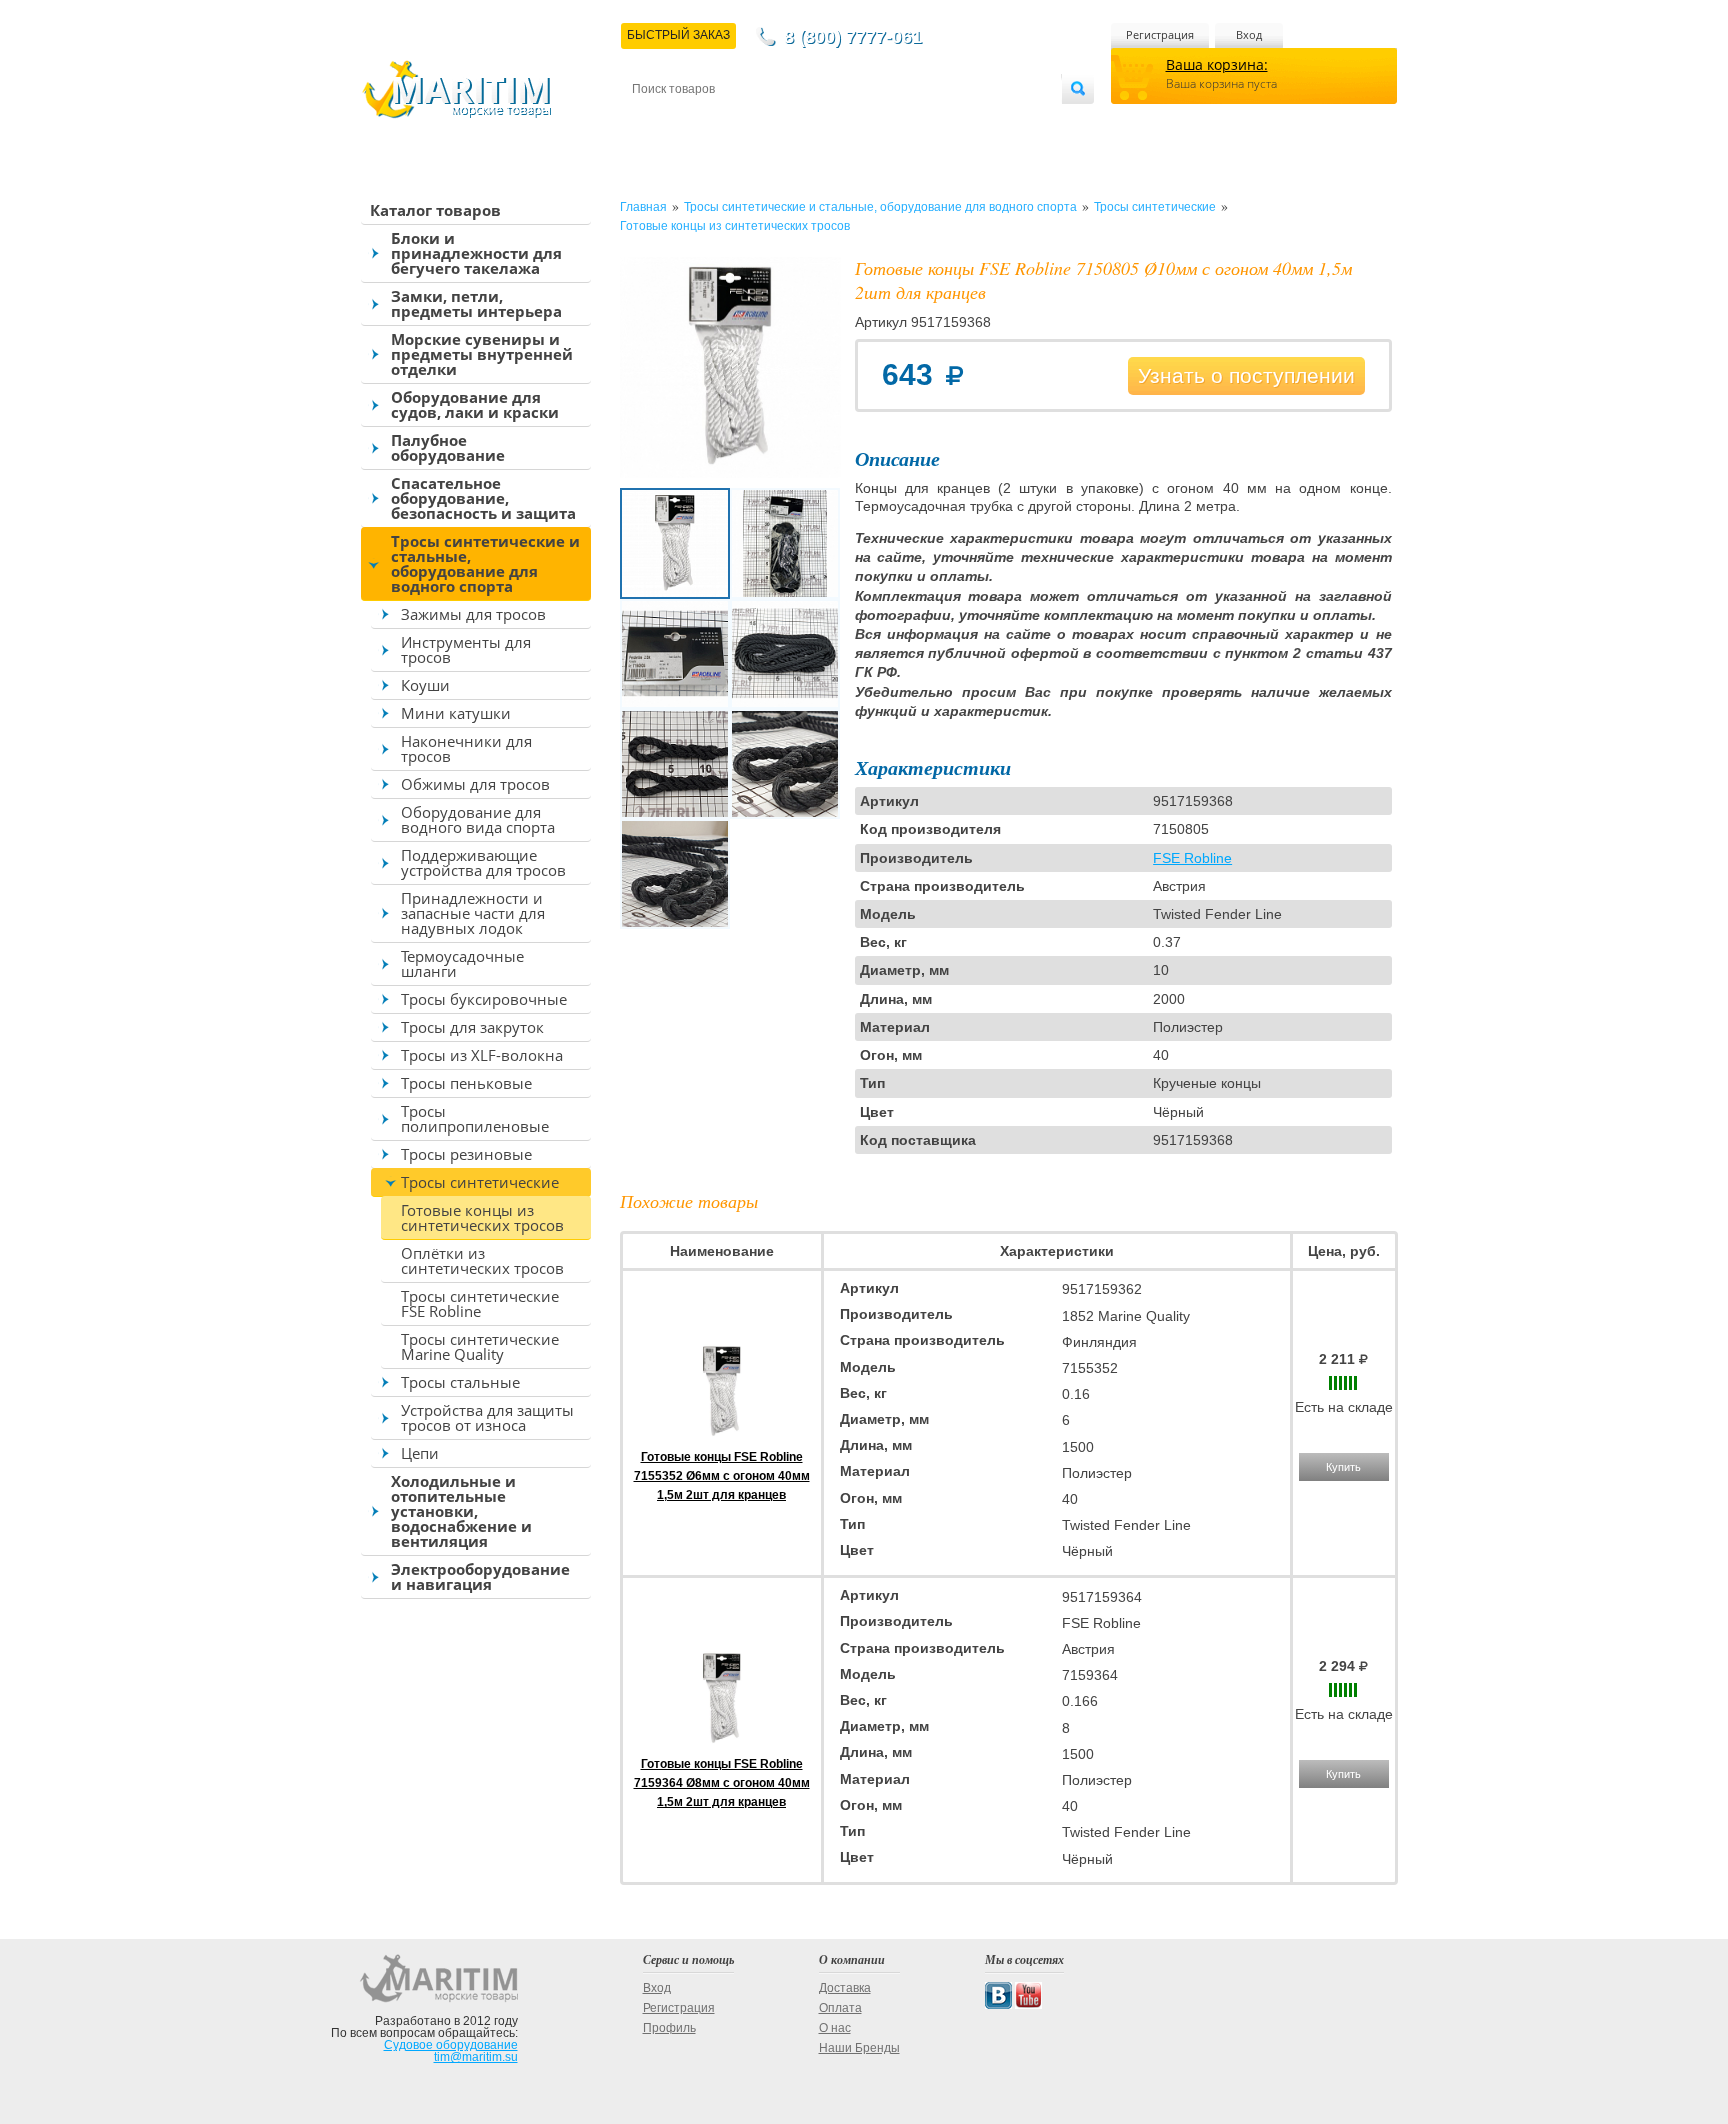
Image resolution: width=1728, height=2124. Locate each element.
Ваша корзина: (1217, 64)
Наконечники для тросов (466, 748)
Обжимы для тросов (475, 784)
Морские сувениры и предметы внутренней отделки (482, 354)
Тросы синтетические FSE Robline (480, 1303)
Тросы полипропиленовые (475, 1118)
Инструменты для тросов (466, 649)
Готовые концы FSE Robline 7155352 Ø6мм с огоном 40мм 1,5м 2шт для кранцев (722, 1476)
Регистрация (1160, 34)
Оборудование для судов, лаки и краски (475, 404)
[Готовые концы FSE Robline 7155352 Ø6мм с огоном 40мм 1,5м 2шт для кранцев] (722, 1438)
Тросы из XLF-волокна (482, 1055)
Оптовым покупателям (1001, 121)
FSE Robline (1192, 858)
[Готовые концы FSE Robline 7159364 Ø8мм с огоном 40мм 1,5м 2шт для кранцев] (722, 1745)
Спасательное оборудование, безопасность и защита (483, 498)
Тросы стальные (460, 1382)
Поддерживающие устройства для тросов (483, 862)
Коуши (425, 685)
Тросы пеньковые (466, 1083)
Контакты (655, 121)
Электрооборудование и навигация (480, 1576)
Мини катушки (456, 713)
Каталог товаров (435, 210)
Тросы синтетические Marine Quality (480, 1346)
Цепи (420, 1453)
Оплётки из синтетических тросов (482, 1260)
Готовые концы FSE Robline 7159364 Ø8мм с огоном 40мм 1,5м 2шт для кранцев (722, 1783)
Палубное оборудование (448, 447)
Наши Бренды (859, 2048)
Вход (1249, 34)
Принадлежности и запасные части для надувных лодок (473, 913)
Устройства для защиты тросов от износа (487, 1417)
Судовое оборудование (451, 2045)
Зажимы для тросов (473, 614)
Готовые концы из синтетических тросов (482, 1217)
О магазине (872, 121)
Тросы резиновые (466, 1154)
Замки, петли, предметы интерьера (476, 303)
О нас (835, 2028)
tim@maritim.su (476, 2057)
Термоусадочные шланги (462, 963)
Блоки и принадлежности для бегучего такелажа (476, 253)
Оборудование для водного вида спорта (478, 819)
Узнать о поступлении (1246, 375)
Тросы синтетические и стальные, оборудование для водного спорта (485, 563)
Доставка (730, 121)
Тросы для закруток (472, 1027)
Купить (1343, 1467)
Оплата (798, 121)
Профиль (669, 2028)
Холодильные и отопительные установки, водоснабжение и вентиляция (461, 1511)
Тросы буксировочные (484, 999)
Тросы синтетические (480, 1182)
